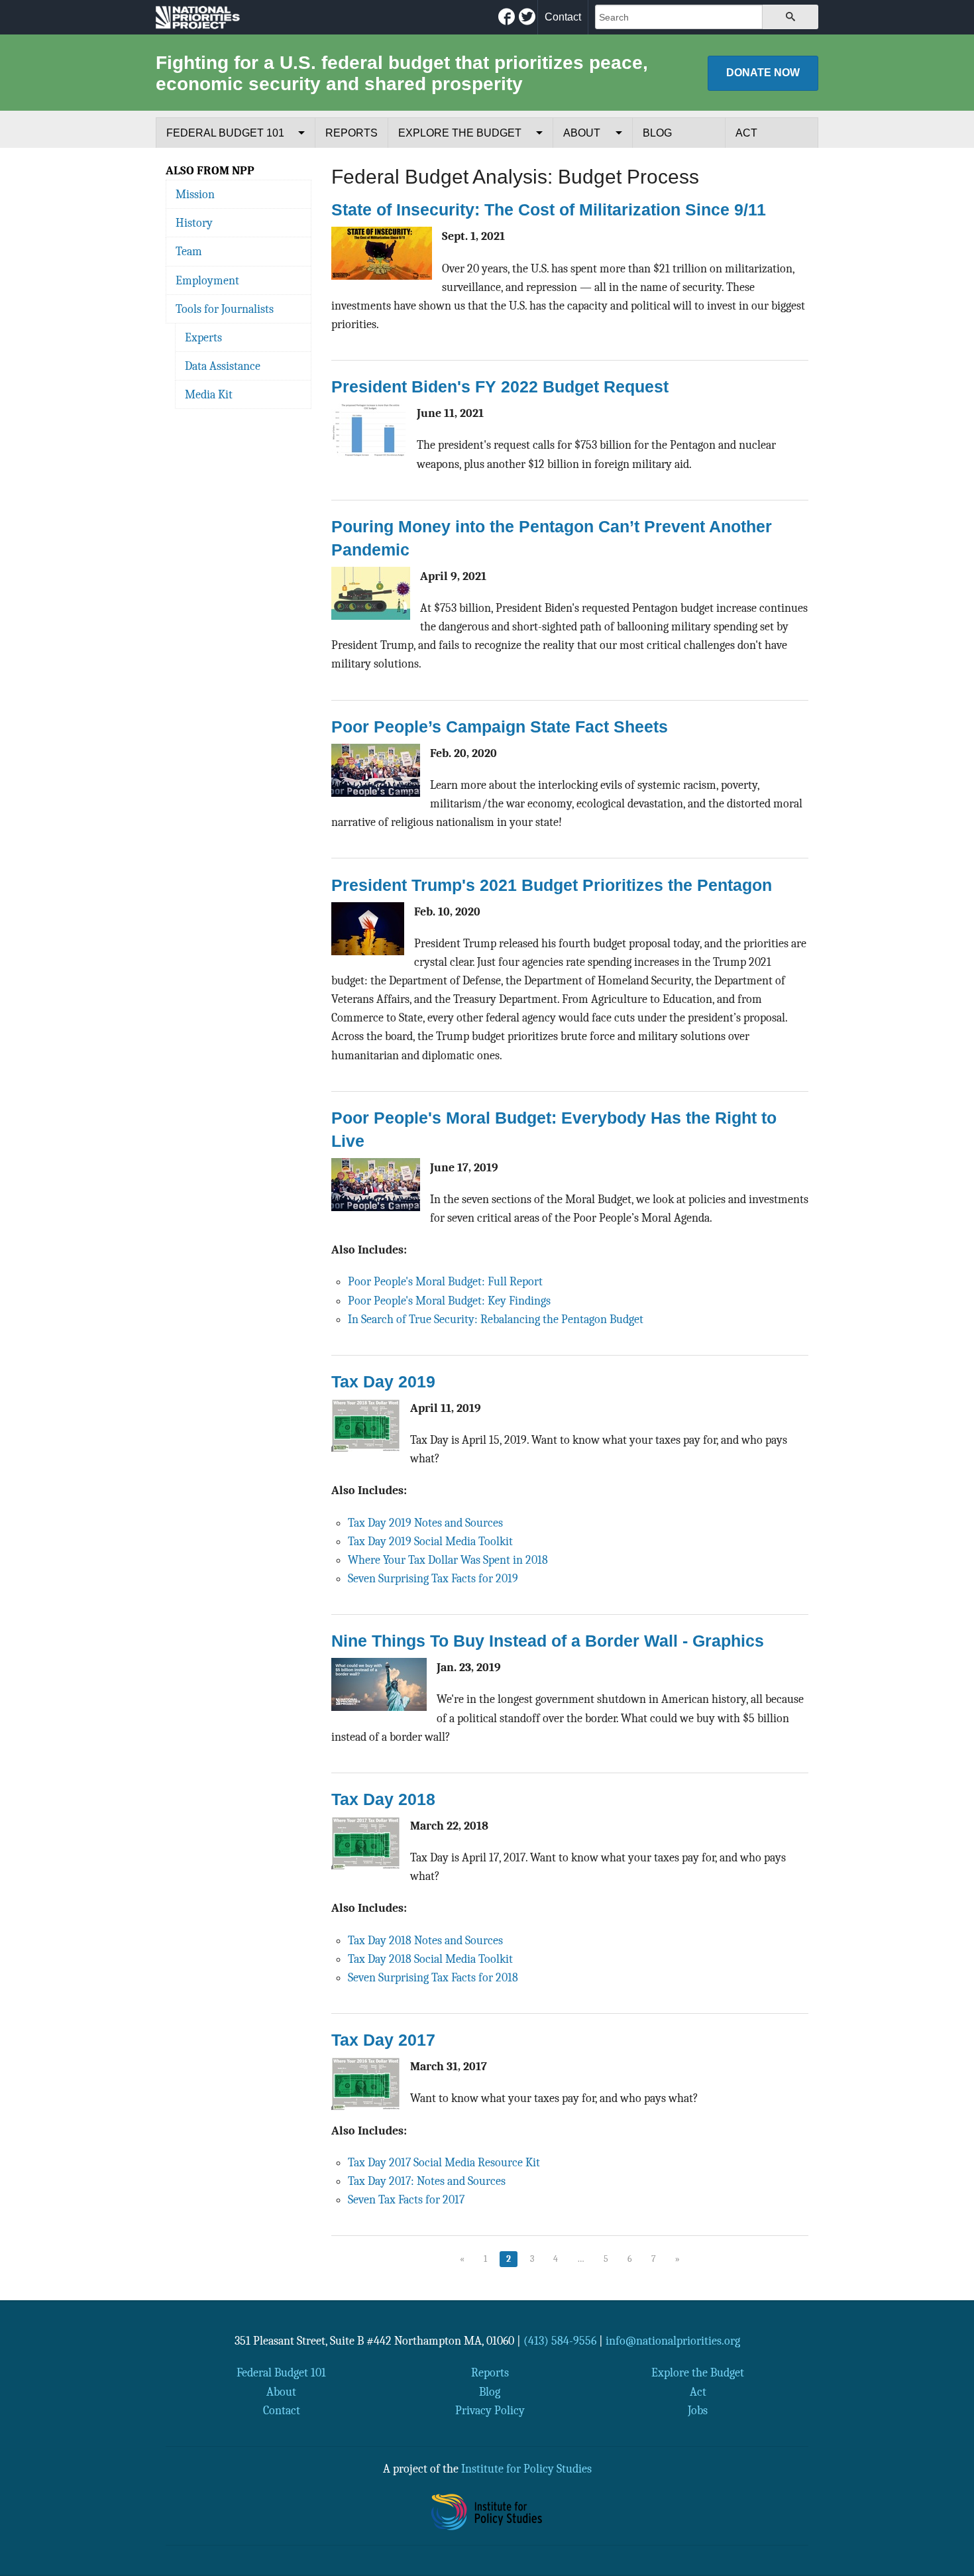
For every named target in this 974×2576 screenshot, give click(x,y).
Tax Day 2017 (383, 2040)
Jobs (698, 2410)
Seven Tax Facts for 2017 (406, 2199)
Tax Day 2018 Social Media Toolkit (430, 1959)
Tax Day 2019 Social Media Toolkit (430, 1541)
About (582, 133)
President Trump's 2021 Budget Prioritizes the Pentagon (552, 885)
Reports (352, 133)
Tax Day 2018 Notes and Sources (425, 1940)
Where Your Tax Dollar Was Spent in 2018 (448, 1560)
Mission (195, 194)
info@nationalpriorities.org (673, 2341)
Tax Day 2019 (383, 1381)
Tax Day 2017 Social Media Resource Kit (444, 2162)
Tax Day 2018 (383, 1799)
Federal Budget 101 (225, 133)
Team (189, 251)
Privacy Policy (490, 2410)
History (194, 223)
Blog (657, 133)
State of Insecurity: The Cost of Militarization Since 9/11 (549, 209)
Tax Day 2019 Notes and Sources (425, 1523)
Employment (207, 280)
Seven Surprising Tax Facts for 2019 (433, 1578)
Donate (763, 73)
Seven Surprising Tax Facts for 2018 (433, 1977)
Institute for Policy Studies (526, 2469)
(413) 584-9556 (560, 2341)
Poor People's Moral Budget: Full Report (445, 1281)
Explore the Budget (460, 133)
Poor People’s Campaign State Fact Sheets (500, 727)
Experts (203, 337)
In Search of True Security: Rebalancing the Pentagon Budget (496, 1319)
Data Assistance (223, 366)
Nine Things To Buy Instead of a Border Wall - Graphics (548, 1641)
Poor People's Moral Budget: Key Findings (449, 1301)
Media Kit (209, 394)
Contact (563, 17)
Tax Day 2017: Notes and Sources (427, 2181)
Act (746, 133)
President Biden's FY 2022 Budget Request (500, 386)
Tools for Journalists (225, 309)
